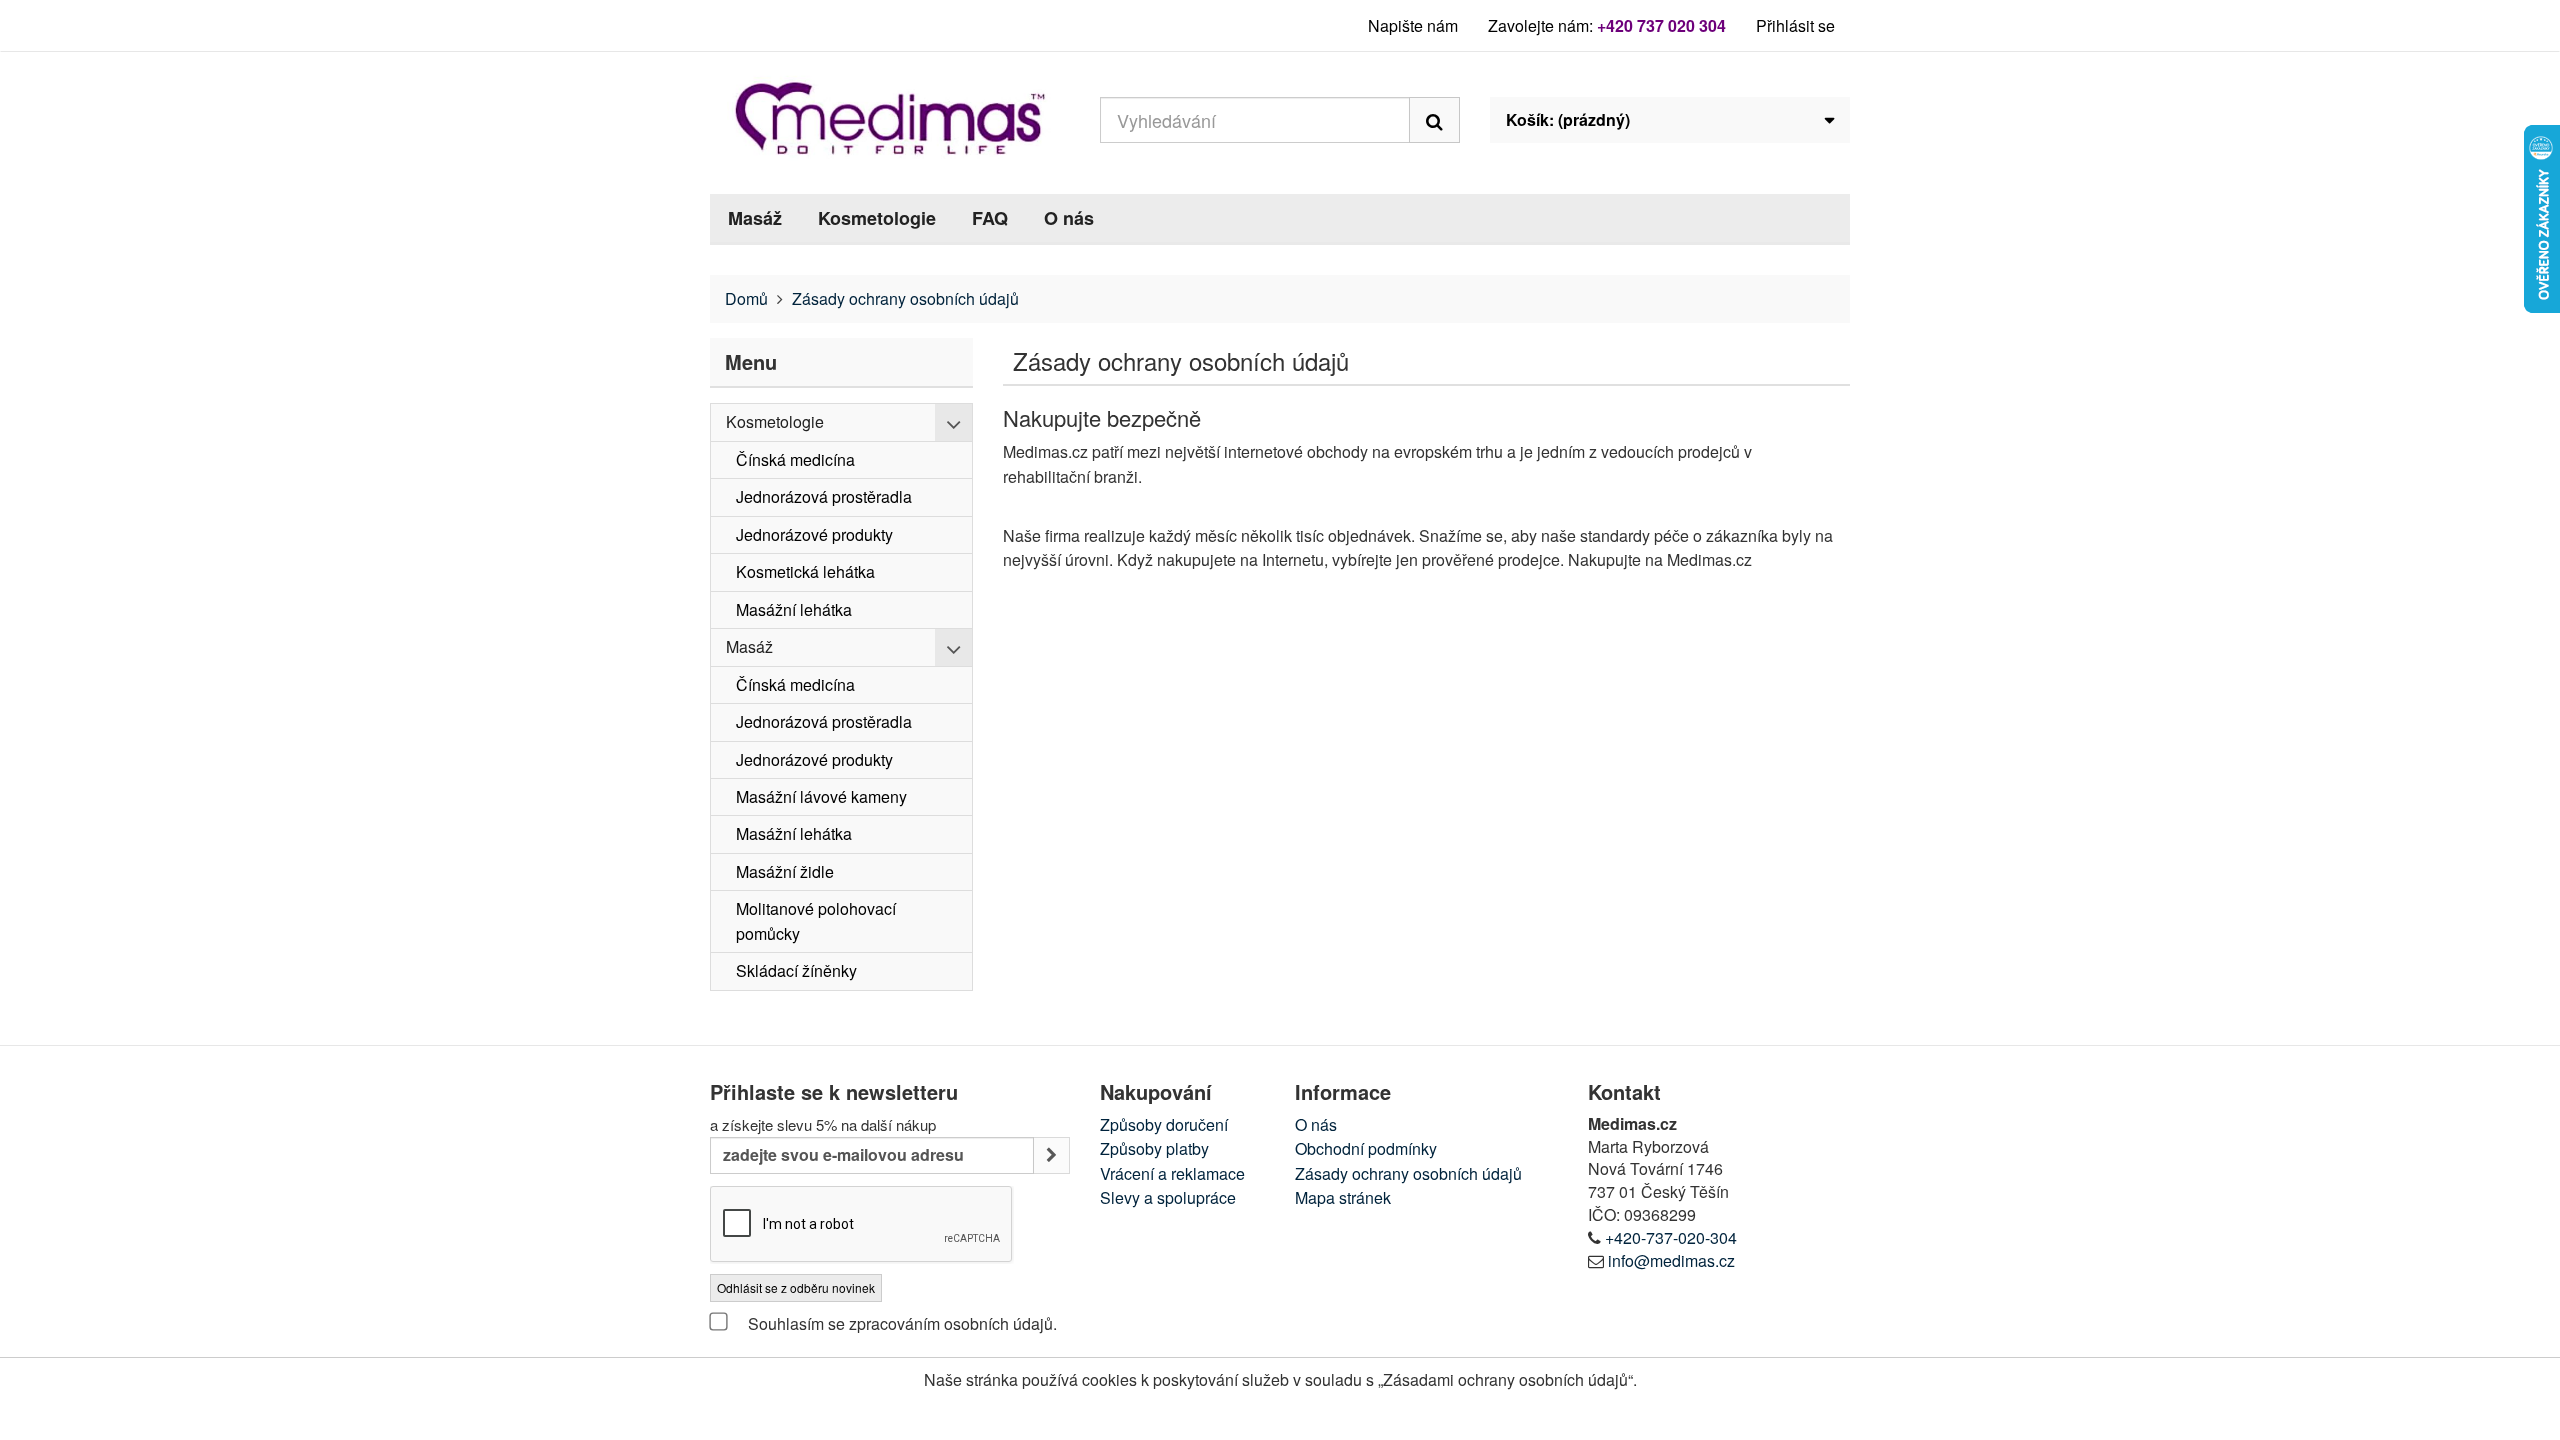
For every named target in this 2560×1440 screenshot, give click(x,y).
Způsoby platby (1154, 1148)
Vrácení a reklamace (1172, 1173)
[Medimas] (890, 117)
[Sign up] (1051, 1155)
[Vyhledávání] (1434, 120)
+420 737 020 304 (1661, 25)
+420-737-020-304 (1671, 1237)
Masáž (755, 218)
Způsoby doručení (1164, 1124)
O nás (1069, 218)
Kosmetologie (877, 218)
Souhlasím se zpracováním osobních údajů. (900, 1323)
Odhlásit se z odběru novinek (796, 1287)
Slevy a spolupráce (1168, 1197)
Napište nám (1413, 25)
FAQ (990, 218)
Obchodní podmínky (1366, 1148)
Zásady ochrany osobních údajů (1408, 1173)
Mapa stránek (1343, 1197)
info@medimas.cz (1671, 1260)
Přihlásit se (1795, 25)
